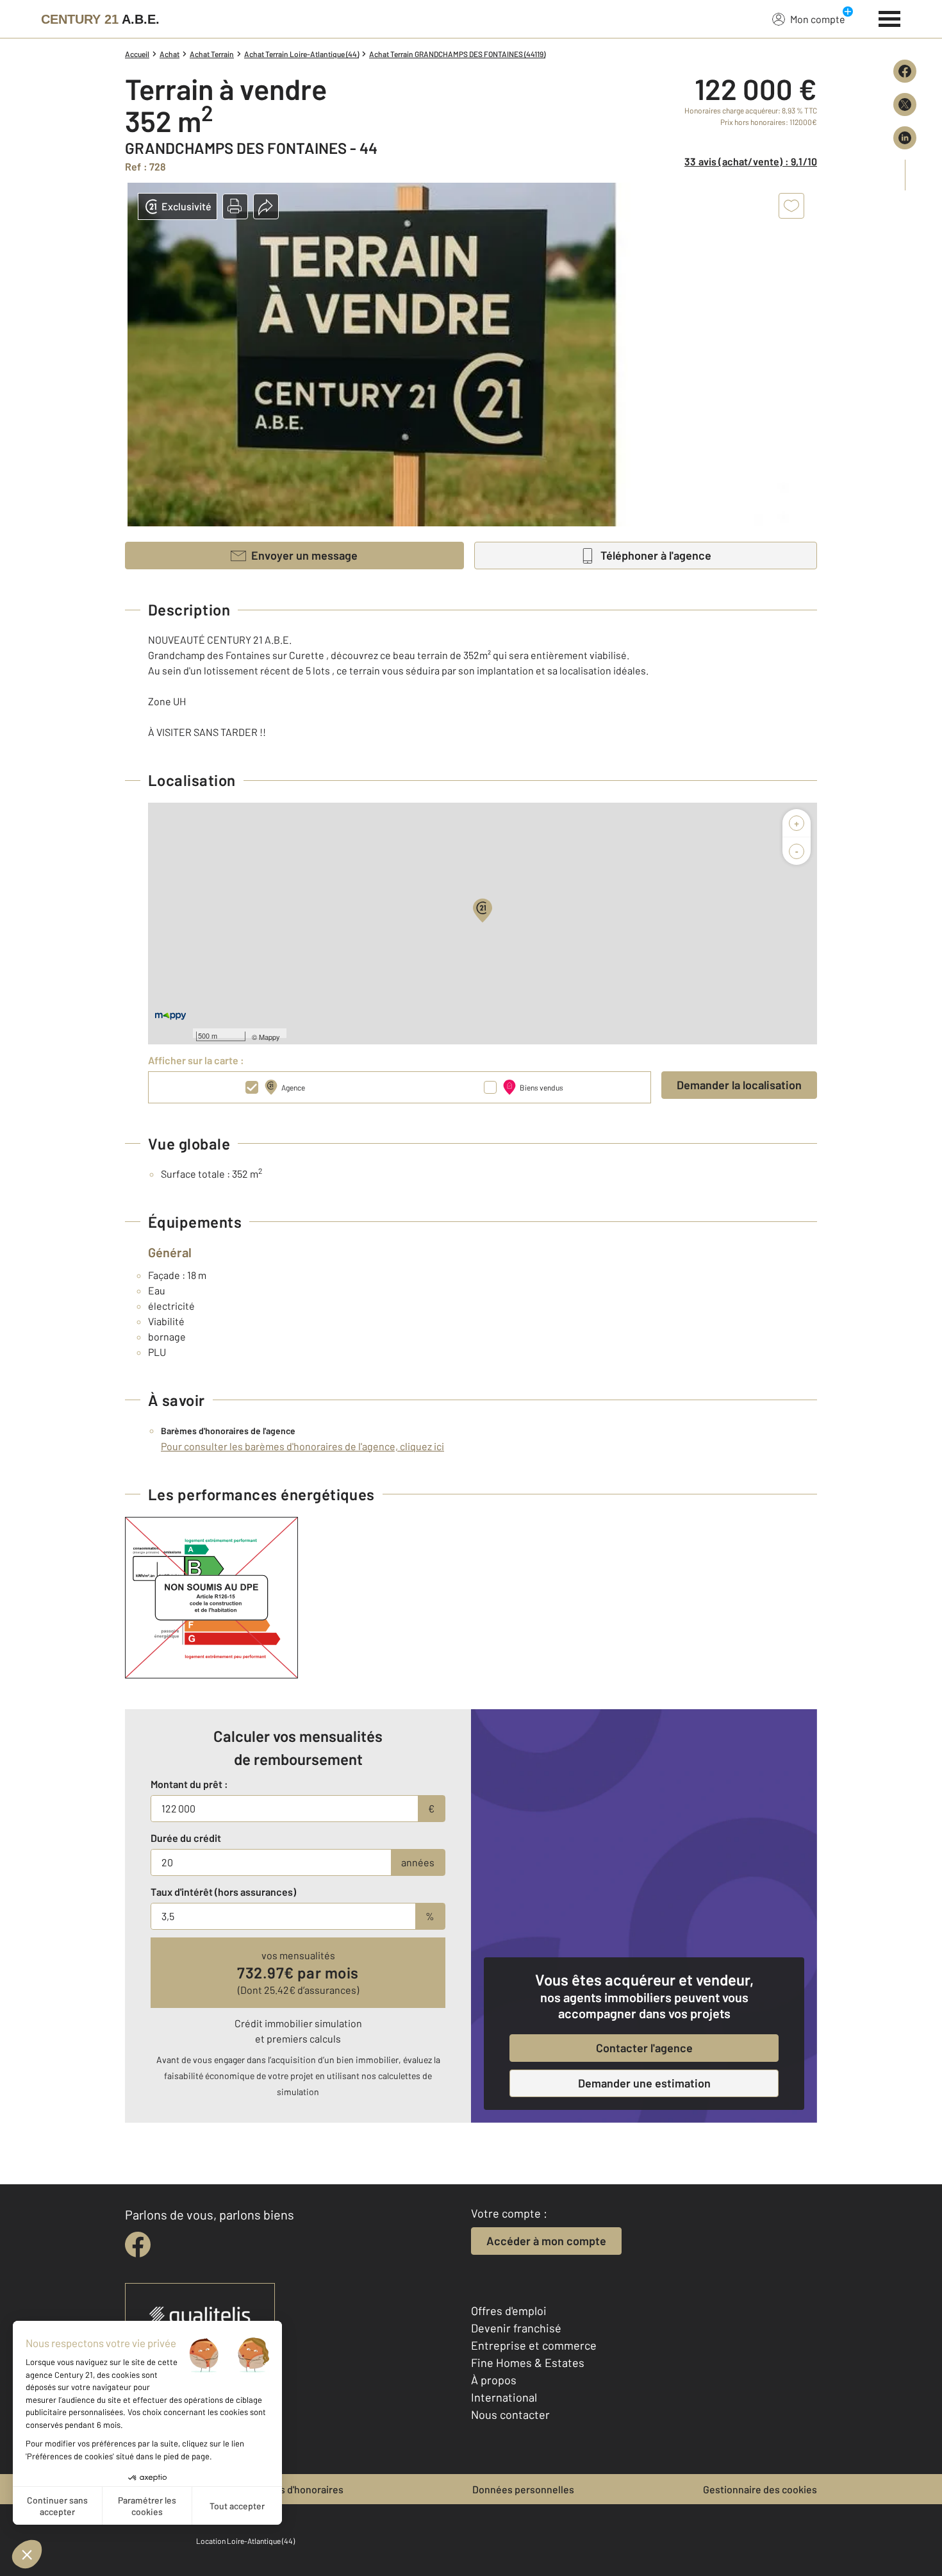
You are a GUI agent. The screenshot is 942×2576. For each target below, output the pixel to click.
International (504, 2397)
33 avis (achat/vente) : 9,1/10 (751, 161)
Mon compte (818, 19)
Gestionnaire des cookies (760, 2489)
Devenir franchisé (516, 2328)
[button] (235, 206)
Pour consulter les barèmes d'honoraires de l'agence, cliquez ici (302, 1446)
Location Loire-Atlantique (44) (245, 2541)
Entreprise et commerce (534, 2345)
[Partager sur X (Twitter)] (905, 105)
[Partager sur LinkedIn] (905, 138)
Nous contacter (510, 2414)
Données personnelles (523, 2489)
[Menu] (890, 17)
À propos (494, 2380)
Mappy (269, 1037)
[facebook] (138, 2245)
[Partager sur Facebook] (905, 71)
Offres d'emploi (509, 2311)
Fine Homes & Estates (528, 2363)
